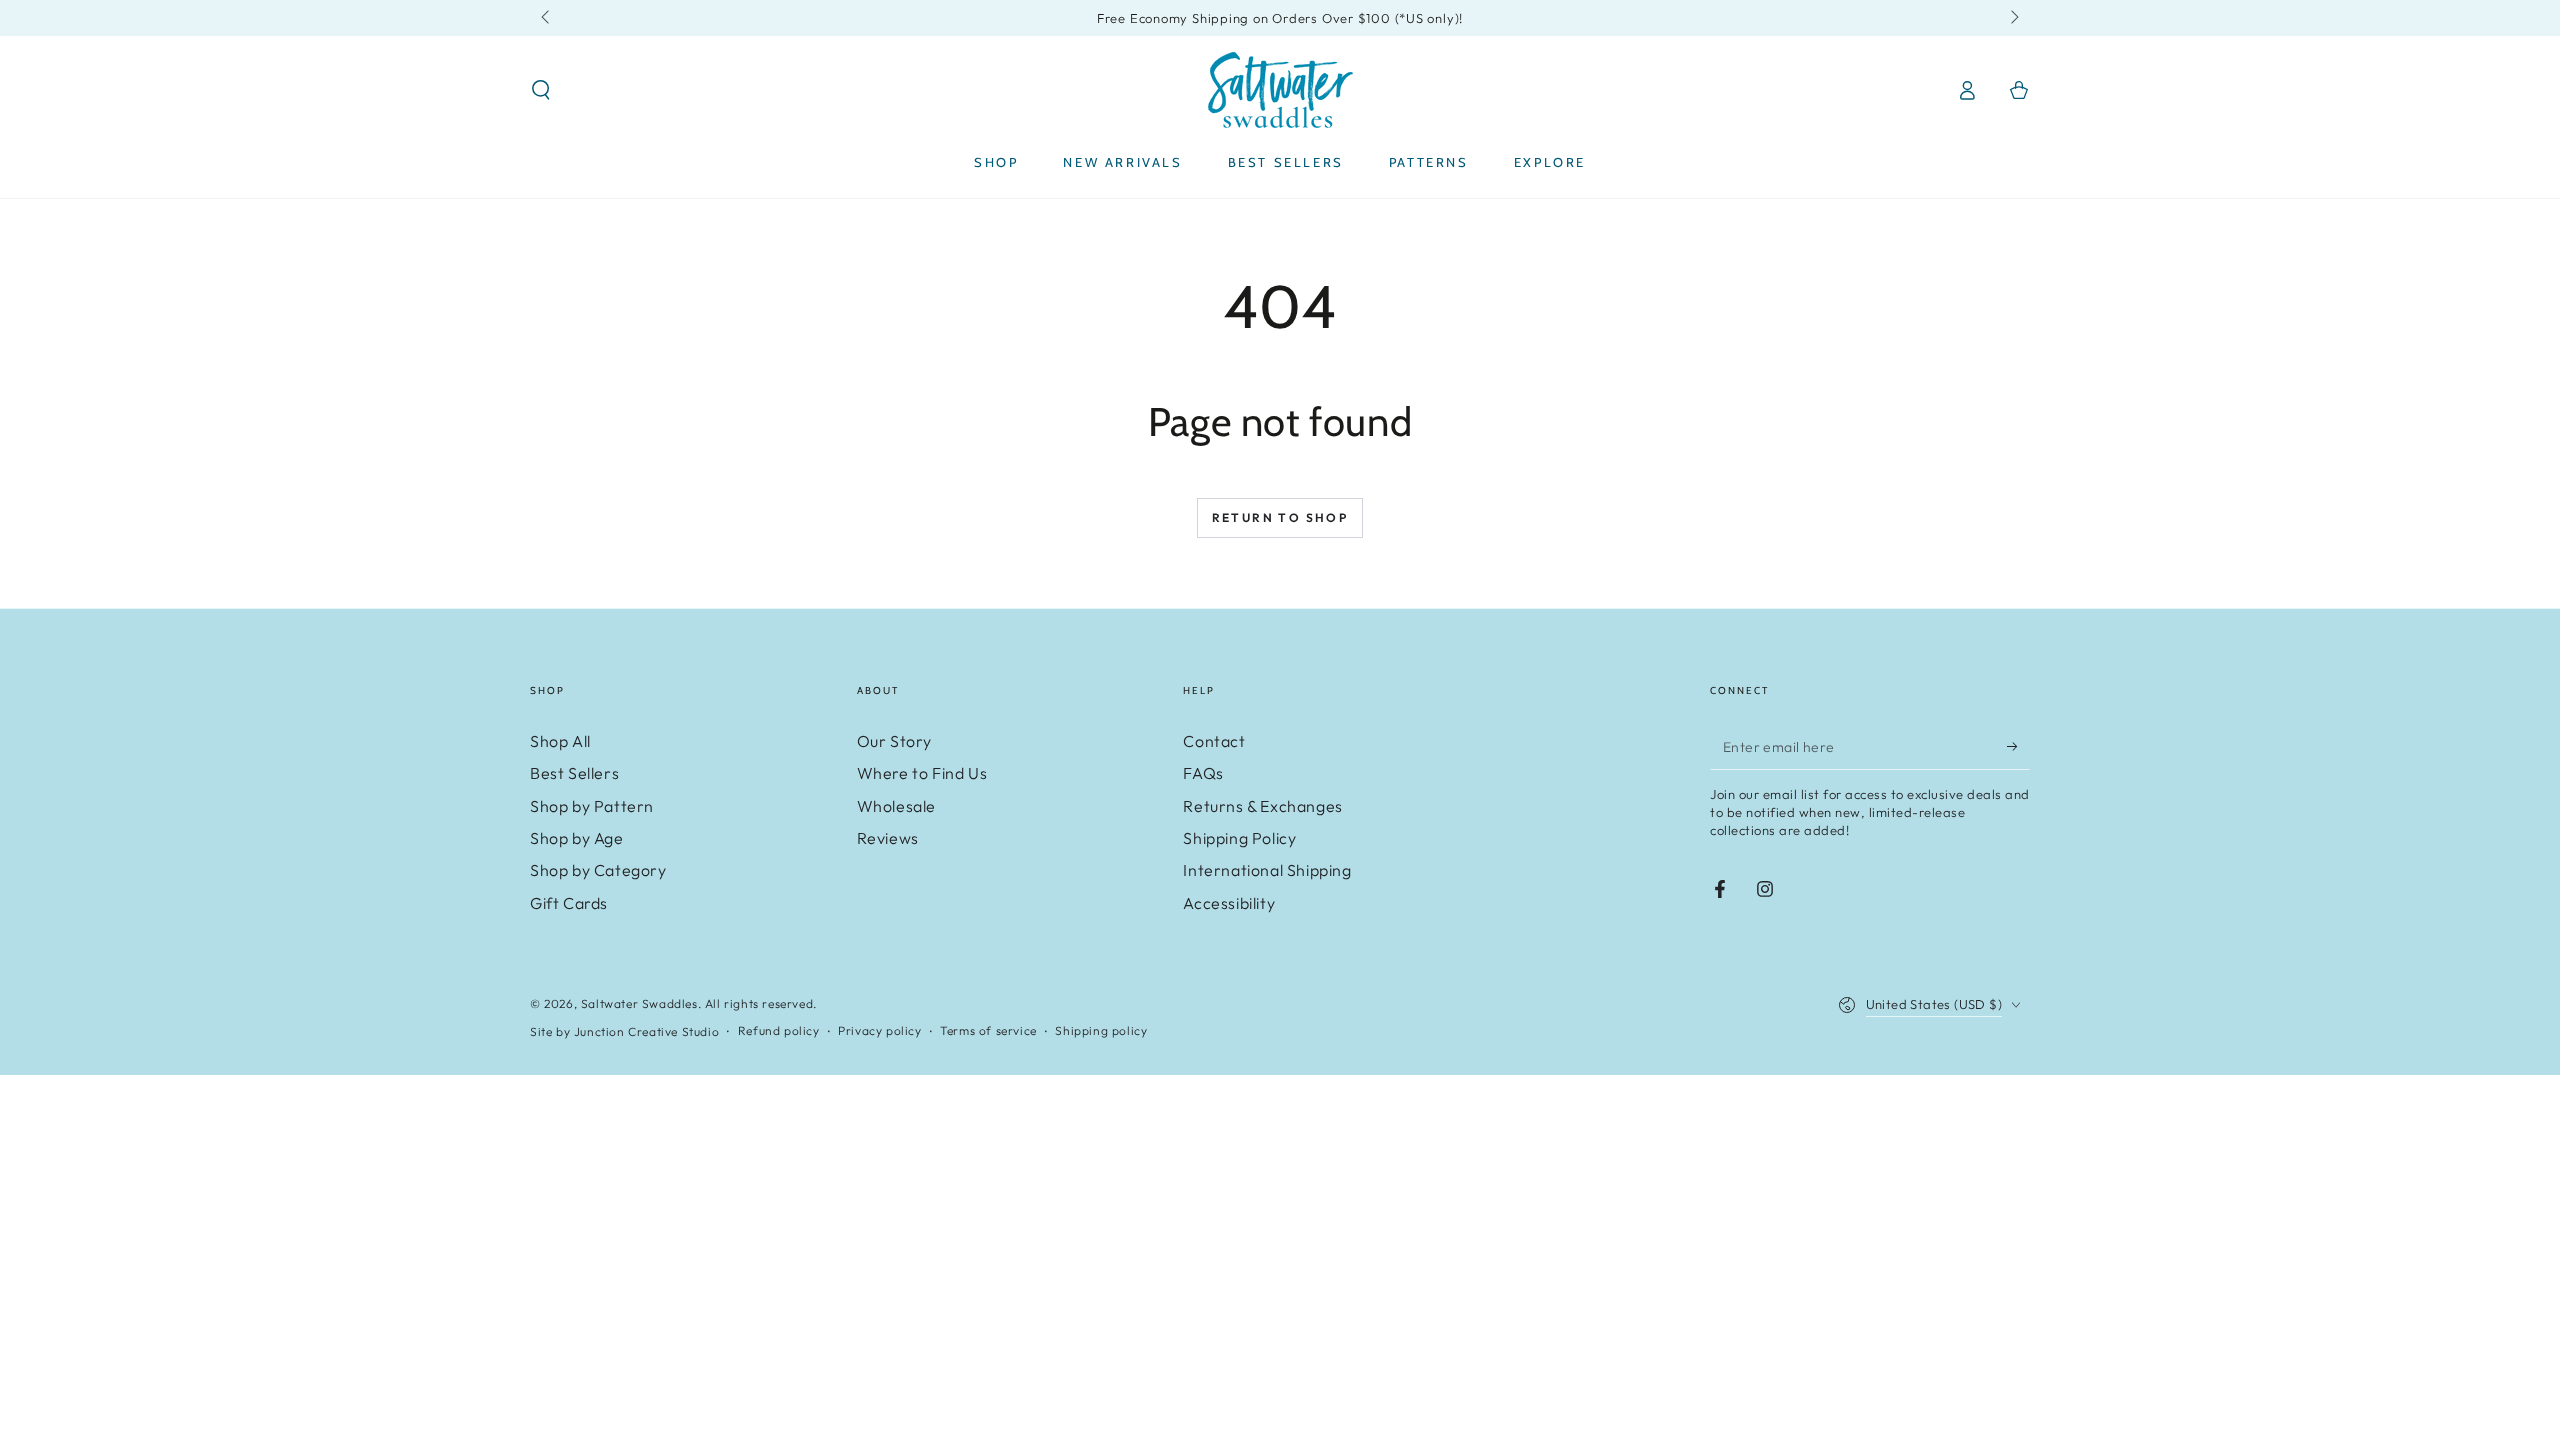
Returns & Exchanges (1262, 806)
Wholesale (896, 806)
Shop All (560, 741)
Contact (1214, 741)
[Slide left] (547, 18)
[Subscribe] (2018, 747)
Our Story (894, 741)
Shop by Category (598, 870)
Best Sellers (574, 773)
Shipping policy (1101, 1030)
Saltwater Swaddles (639, 1003)
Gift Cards (569, 903)
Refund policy (779, 1030)
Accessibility (1229, 903)
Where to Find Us (922, 773)
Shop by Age (577, 838)
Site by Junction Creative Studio (624, 1031)
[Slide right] (2013, 18)
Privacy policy (879, 1030)
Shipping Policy (1239, 838)
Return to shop (1280, 517)
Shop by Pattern (592, 806)
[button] (541, 90)
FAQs (1203, 773)
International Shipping (1267, 870)
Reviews (888, 838)
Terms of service (988, 1030)
